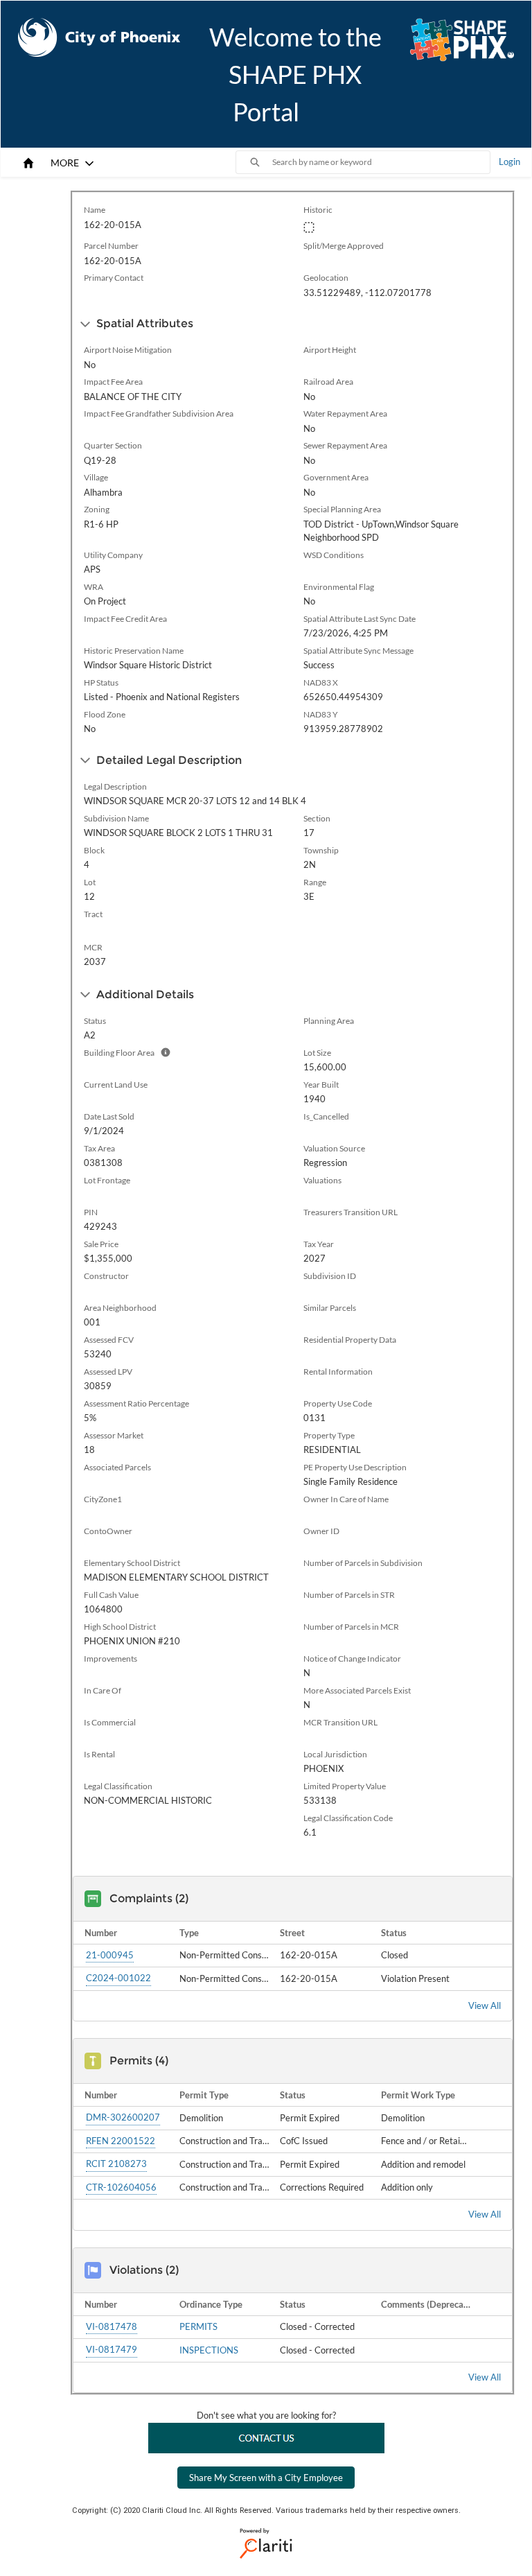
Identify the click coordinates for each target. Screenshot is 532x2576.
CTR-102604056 (121, 2187)
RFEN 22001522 (121, 2141)
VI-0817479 (112, 2349)
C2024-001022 (118, 1978)
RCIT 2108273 (116, 2164)
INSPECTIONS (209, 2350)
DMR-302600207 (123, 2117)
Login (509, 162)
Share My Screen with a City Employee (266, 2478)
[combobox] (381, 162)
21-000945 (110, 1955)
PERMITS (198, 2326)
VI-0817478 (112, 2326)
